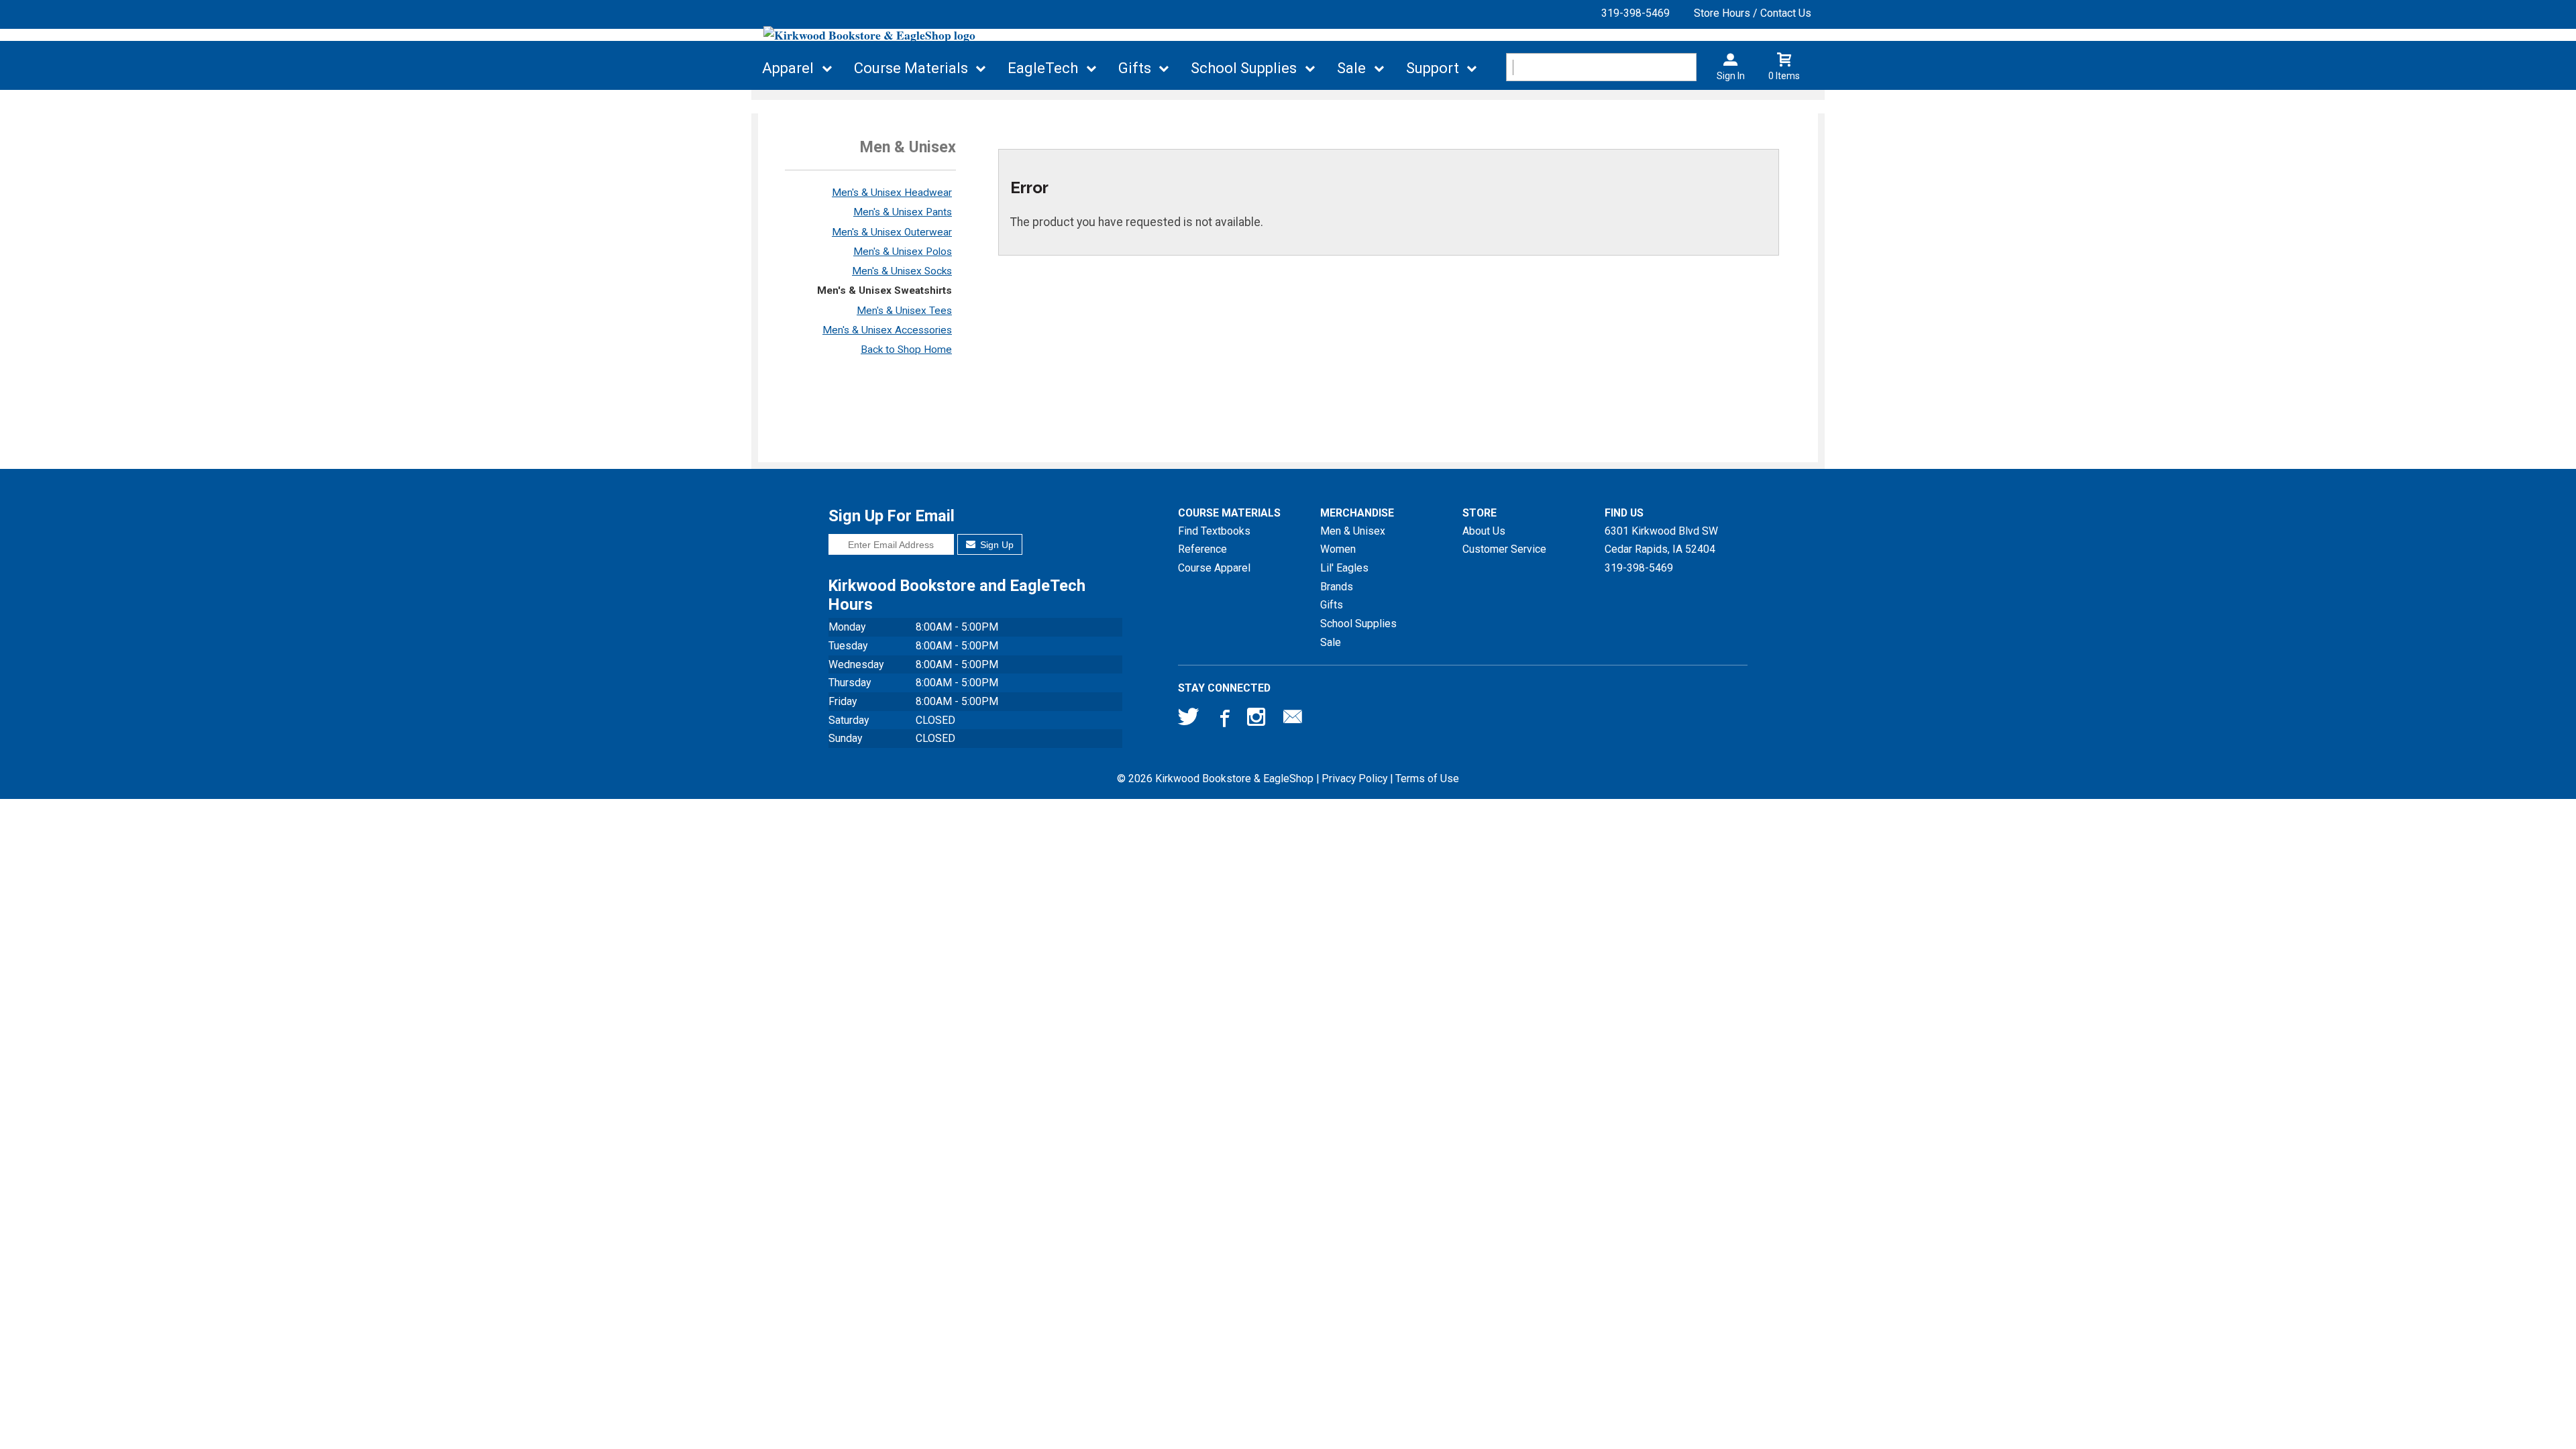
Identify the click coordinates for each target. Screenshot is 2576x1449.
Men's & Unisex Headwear (892, 193)
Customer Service (1504, 549)
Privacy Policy (1354, 779)
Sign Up (996, 545)
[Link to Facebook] (1223, 720)
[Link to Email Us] (1293, 720)
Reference (1202, 549)
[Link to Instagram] (1258, 720)
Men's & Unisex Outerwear (892, 232)
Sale (1351, 68)
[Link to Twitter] (1189, 720)
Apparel (788, 68)
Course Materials (911, 68)
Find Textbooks (1214, 531)
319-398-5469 (1635, 13)
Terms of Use (1427, 779)
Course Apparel (1214, 568)
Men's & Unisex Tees (904, 311)
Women (1338, 549)
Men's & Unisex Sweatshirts (884, 290)
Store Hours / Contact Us (1753, 13)
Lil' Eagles (1344, 568)
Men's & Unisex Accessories (887, 330)
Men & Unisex (1353, 531)
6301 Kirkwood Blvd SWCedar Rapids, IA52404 (1661, 540)
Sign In (1731, 76)
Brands (1337, 587)
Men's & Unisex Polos (903, 252)
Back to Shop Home (906, 350)
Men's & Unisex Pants (903, 212)
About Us (1484, 531)
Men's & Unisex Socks (902, 271)
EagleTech (1043, 68)
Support (1433, 68)
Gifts (1135, 68)
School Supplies (1244, 68)
